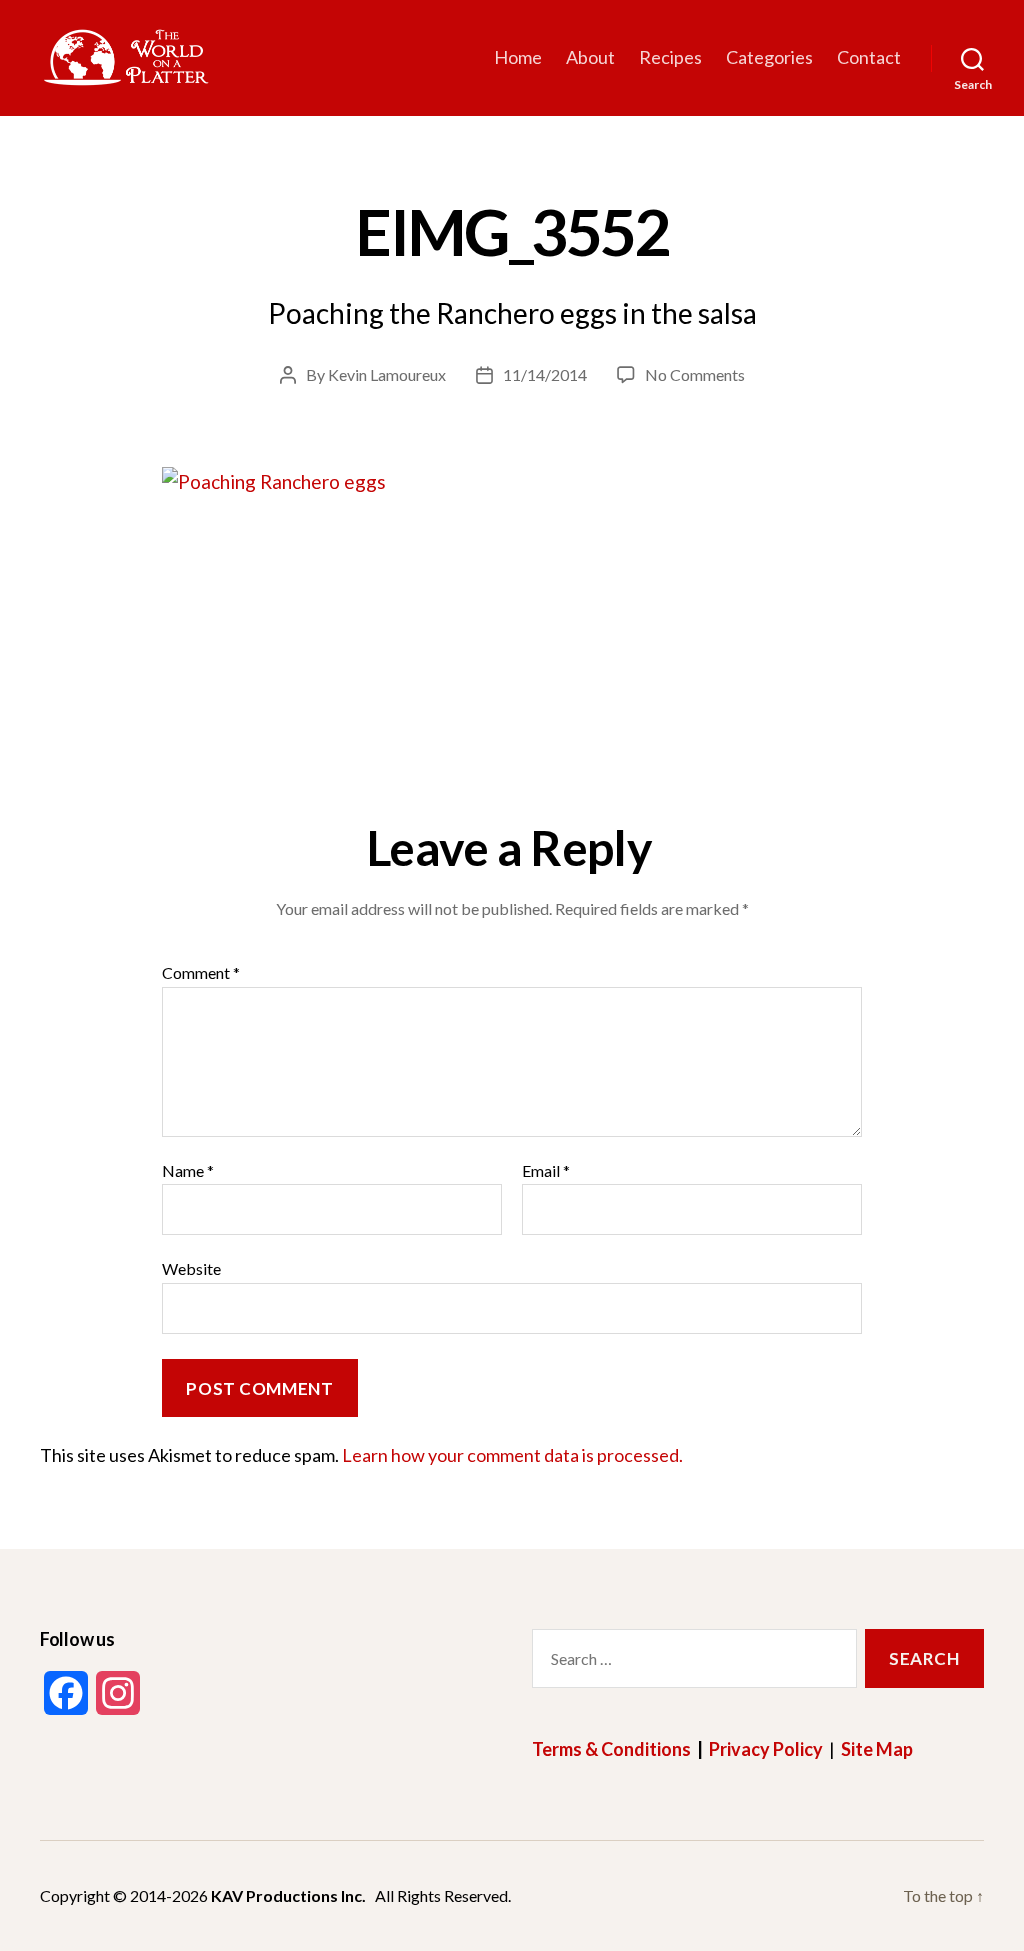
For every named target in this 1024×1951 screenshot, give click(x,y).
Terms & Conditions (611, 1749)
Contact (869, 57)
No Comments (695, 374)
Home (518, 57)
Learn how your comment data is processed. (512, 1455)
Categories (769, 57)
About (590, 57)
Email (546, 1171)
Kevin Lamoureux (387, 374)
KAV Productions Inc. (288, 1895)
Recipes (670, 57)
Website (191, 1268)
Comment (201, 973)
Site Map (877, 1749)
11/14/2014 (545, 374)
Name (188, 1171)
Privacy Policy (766, 1749)
